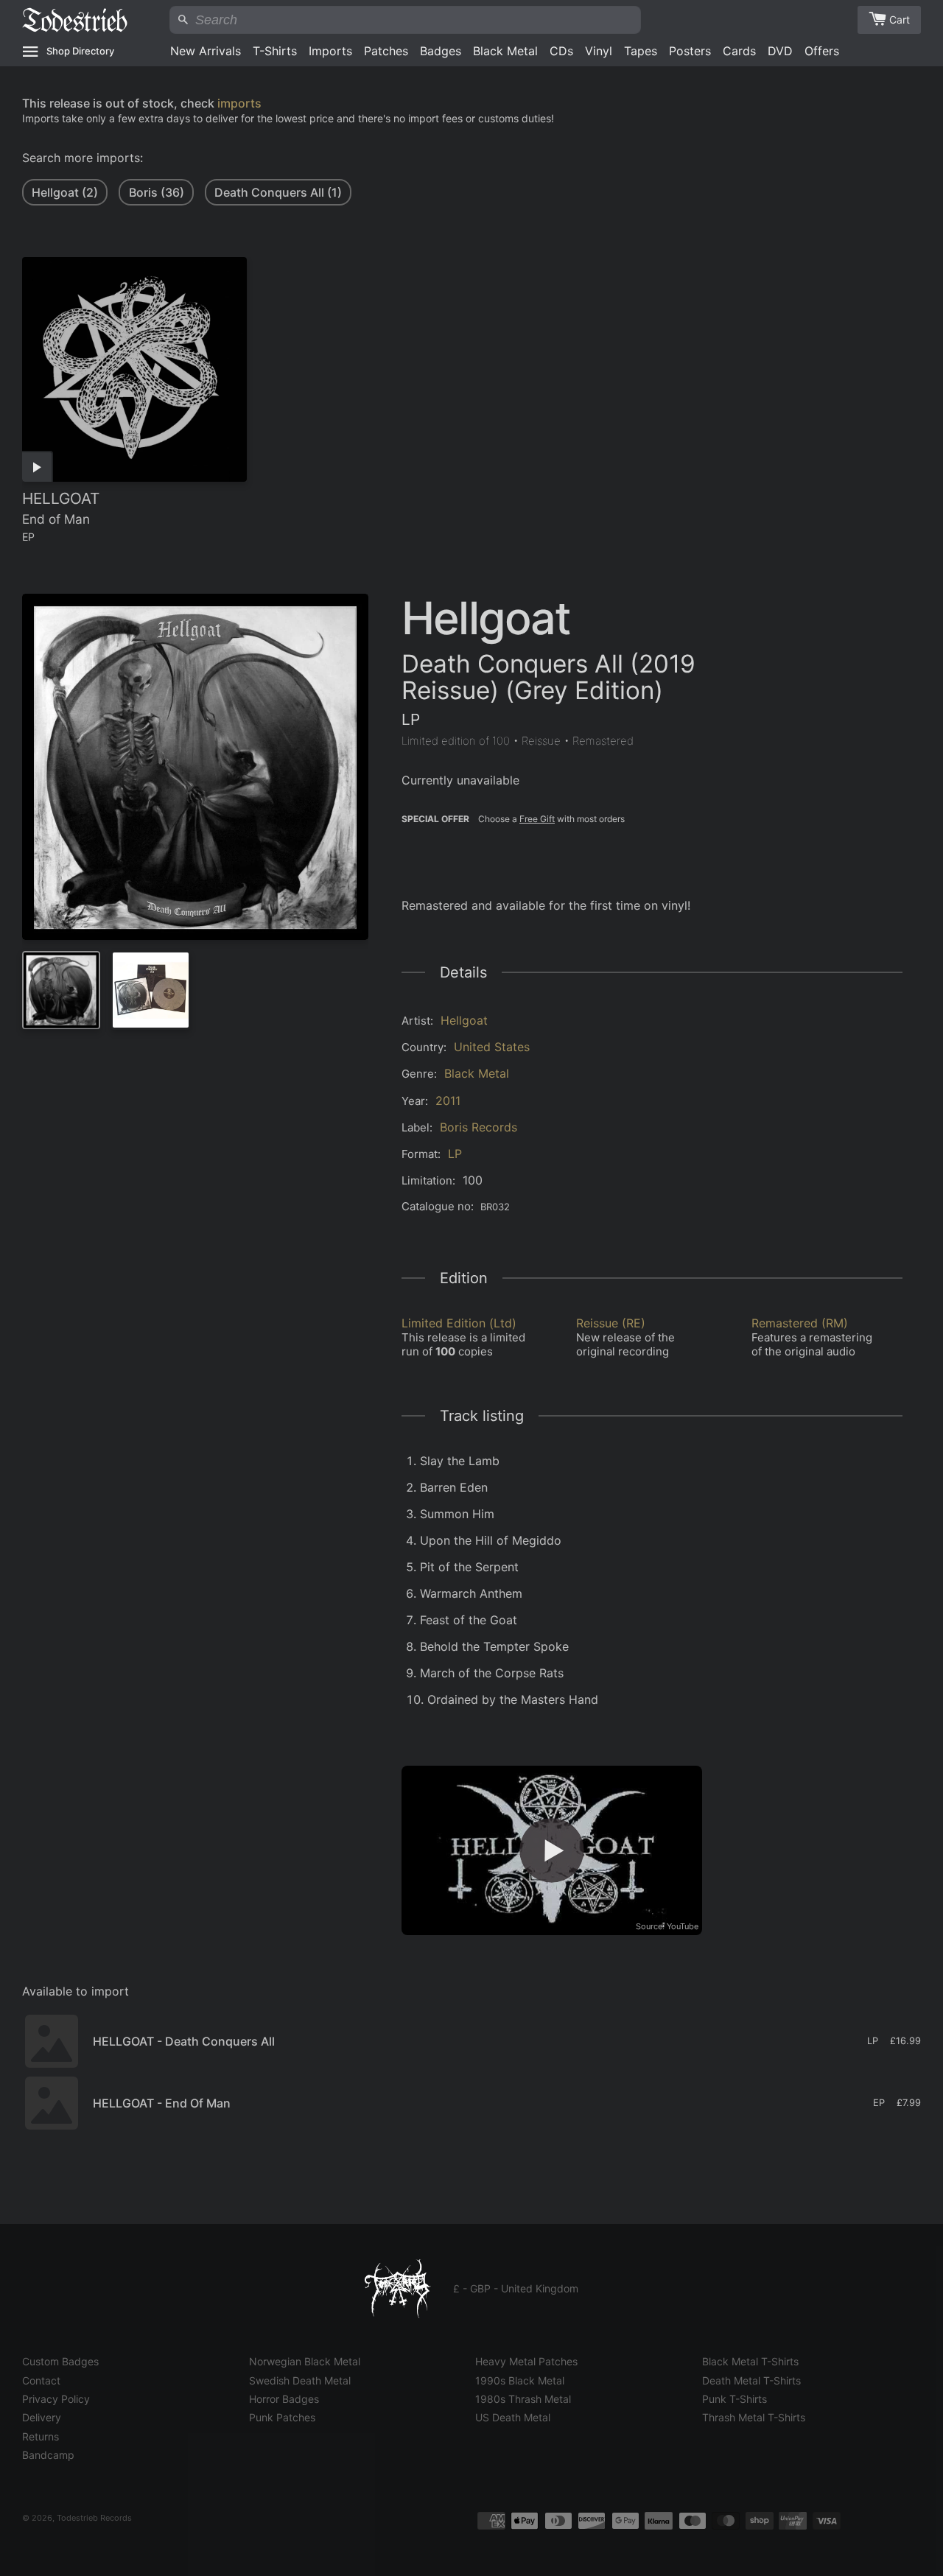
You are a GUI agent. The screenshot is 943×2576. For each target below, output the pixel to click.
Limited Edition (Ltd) (459, 1323)
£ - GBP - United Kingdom (516, 2288)
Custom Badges (60, 2361)
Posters (690, 51)
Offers (822, 51)
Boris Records (478, 1127)
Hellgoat (464, 1020)
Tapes (641, 51)
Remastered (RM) (800, 1323)
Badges (441, 51)
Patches (386, 51)
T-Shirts (275, 51)
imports (239, 103)
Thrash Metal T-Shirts (754, 2417)
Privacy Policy (56, 2399)
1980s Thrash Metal (523, 2399)
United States (492, 1047)
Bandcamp (48, 2455)
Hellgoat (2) (65, 192)
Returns (41, 2436)
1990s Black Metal (520, 2380)
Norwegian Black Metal (305, 2361)
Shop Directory (80, 51)
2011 (448, 1101)
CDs (561, 51)
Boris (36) (157, 192)
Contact (41, 2380)
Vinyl (599, 51)
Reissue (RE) (611, 1323)
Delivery (42, 2417)
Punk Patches (282, 2417)
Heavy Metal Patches (526, 2361)
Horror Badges (284, 2399)
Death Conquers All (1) (278, 192)
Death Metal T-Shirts (751, 2380)
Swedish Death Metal (300, 2380)
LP (455, 1154)
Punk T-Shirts (735, 2399)
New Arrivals (206, 51)
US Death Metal (513, 2417)
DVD (780, 51)
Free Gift (537, 819)
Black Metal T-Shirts (750, 2361)
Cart (900, 20)
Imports (330, 51)
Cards (739, 51)
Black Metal (505, 51)
